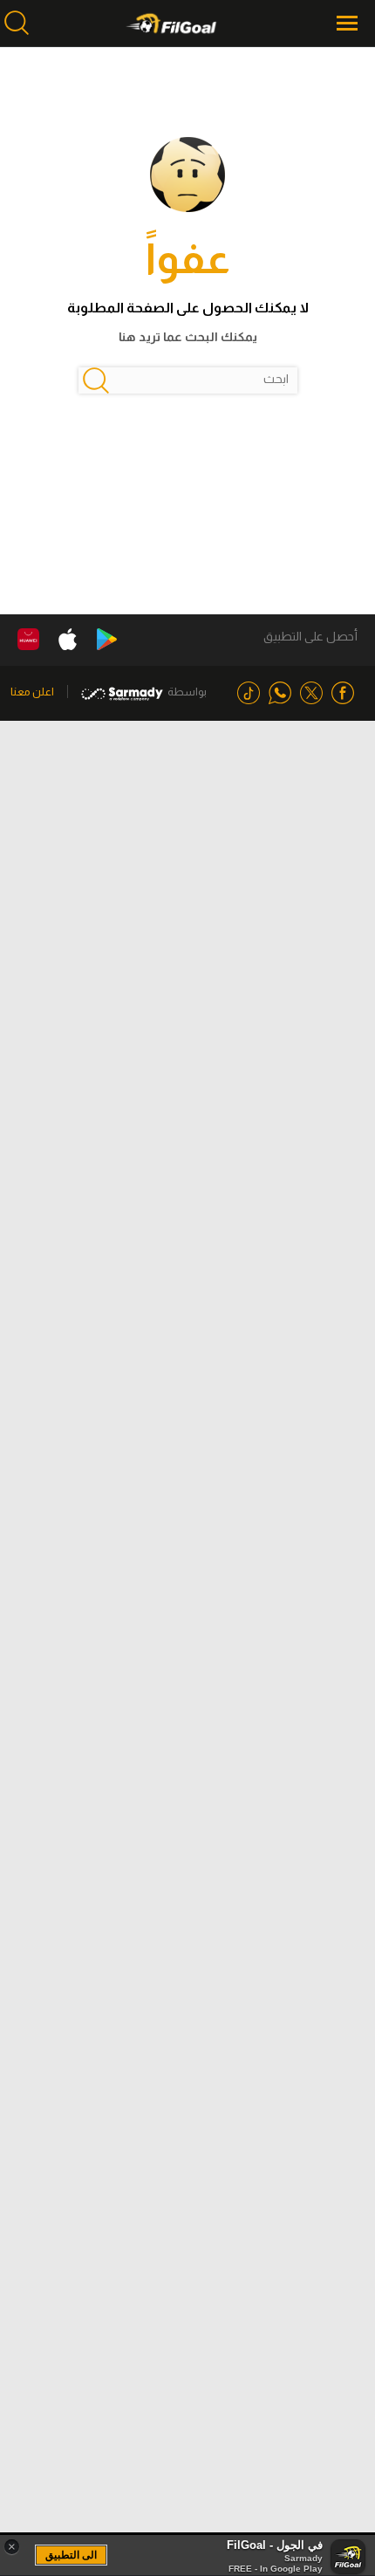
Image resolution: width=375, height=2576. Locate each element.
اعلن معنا (32, 692)
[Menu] (349, 23)
